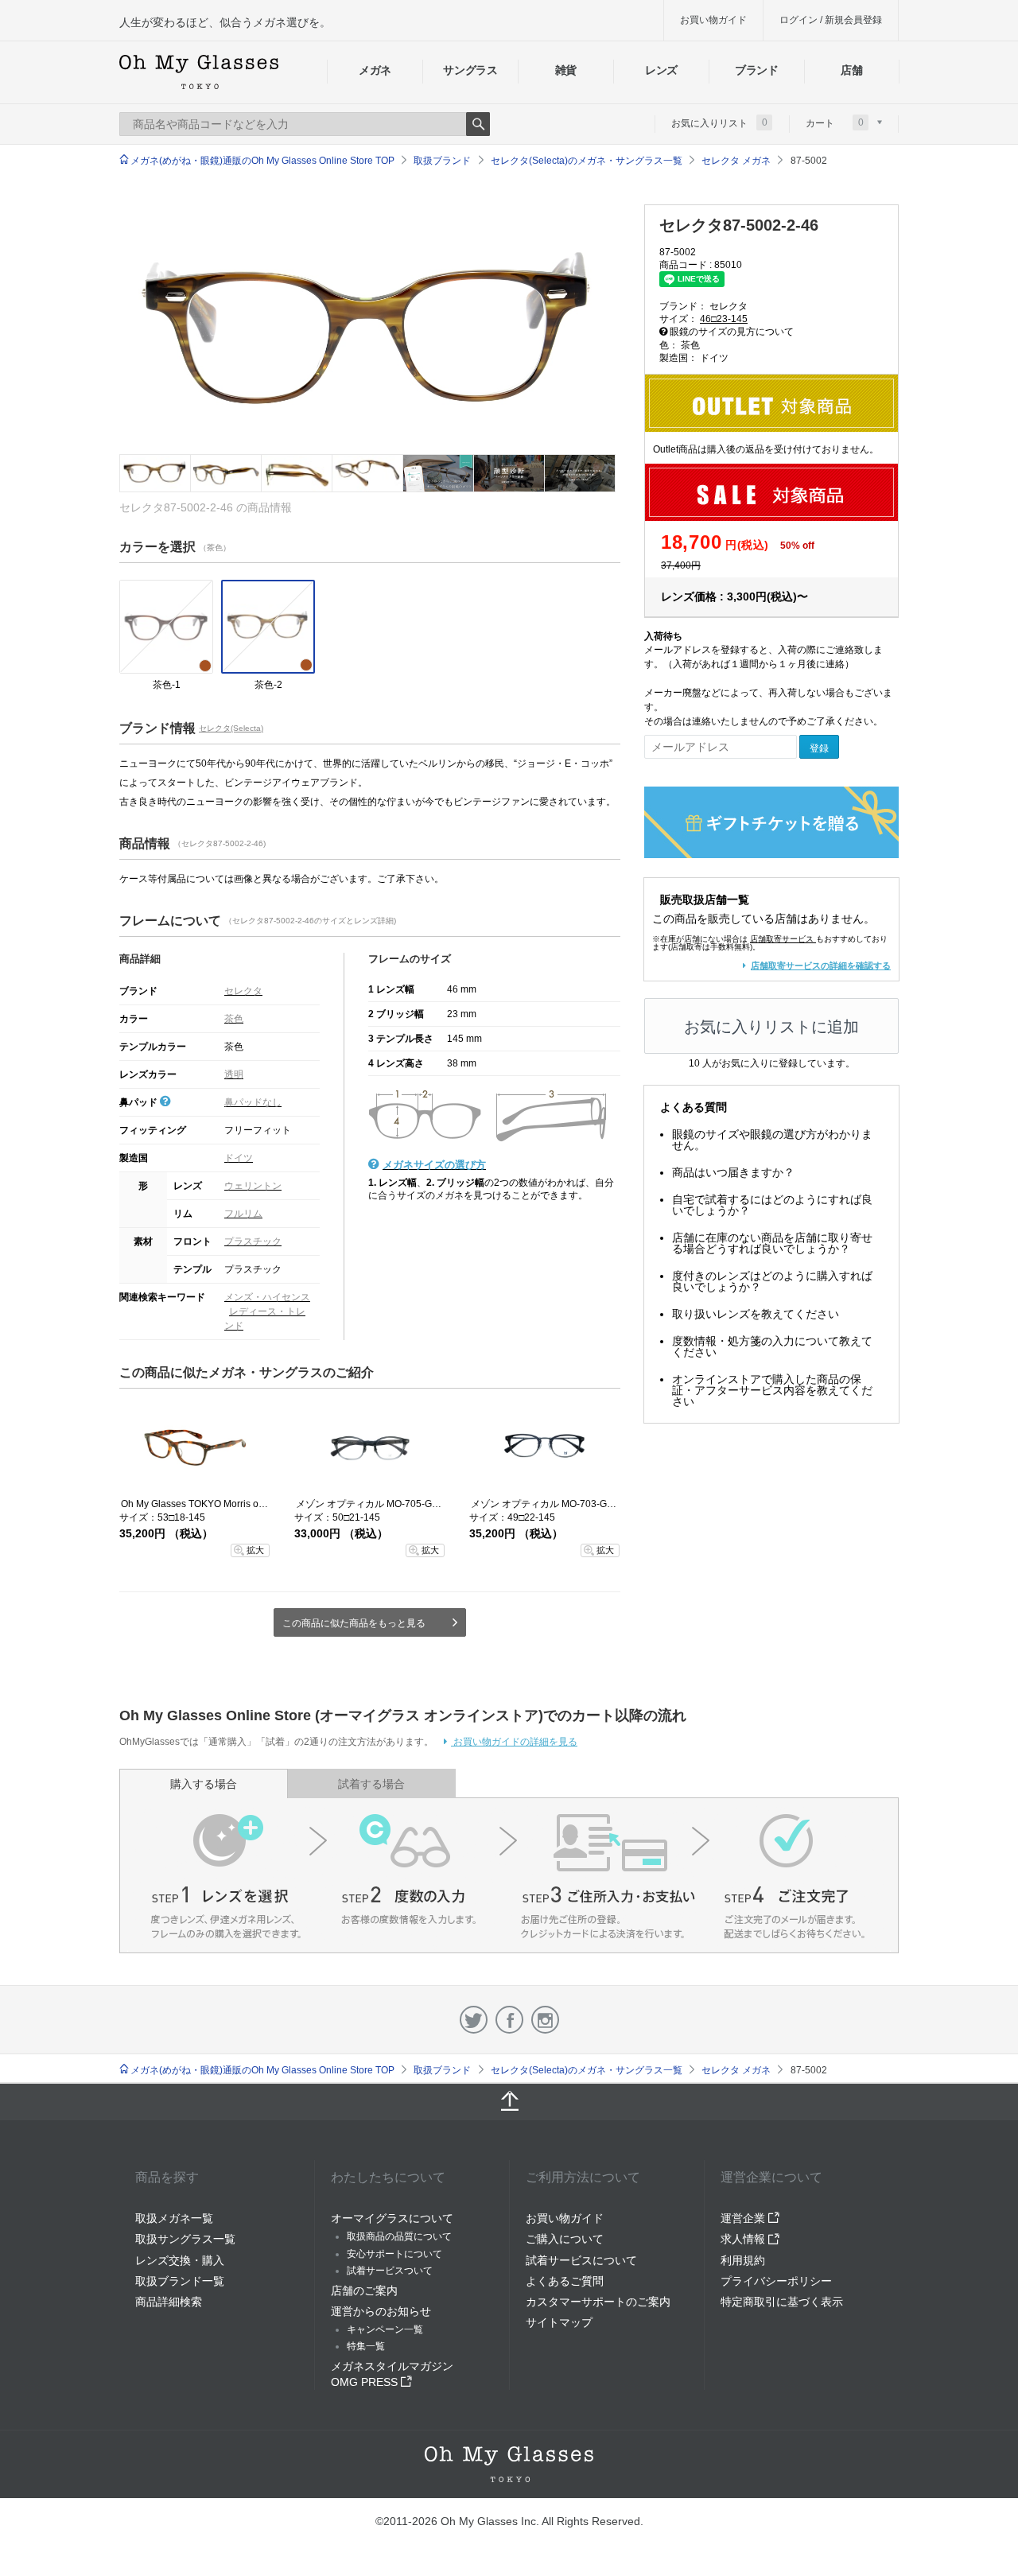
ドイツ (239, 1158)
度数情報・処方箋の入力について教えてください (772, 1346)
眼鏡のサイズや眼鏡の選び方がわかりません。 (772, 1140)
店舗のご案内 (364, 2290)
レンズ (661, 70)
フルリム (243, 1214)
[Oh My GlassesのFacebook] (509, 2020)
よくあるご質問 (565, 2281)
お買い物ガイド (713, 20)
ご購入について (565, 2239)
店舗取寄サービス (782, 939)
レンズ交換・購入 (180, 2260)
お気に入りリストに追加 (771, 1027)
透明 (234, 1074)
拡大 (255, 1550)
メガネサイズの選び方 (434, 1165)
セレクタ (243, 991)
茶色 (234, 1019)
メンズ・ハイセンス (267, 1297)
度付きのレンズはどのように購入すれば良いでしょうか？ (772, 1281)
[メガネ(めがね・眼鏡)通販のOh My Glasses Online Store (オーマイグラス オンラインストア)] (509, 2464)
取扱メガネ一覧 (174, 2218)
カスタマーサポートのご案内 (598, 2302)
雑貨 (566, 70)
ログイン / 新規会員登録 (831, 20)
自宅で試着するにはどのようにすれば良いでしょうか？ (772, 1205)
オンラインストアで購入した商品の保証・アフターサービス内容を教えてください (772, 1390)
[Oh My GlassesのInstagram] (545, 2020)
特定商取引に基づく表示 (782, 2302)
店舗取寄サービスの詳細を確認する (821, 966)
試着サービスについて (581, 2260)
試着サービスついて (390, 2271)
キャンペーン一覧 (385, 2329)
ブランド (757, 70)
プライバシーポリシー (776, 2281)
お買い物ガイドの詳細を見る (514, 1742)
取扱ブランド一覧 (180, 2281)
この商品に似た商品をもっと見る (354, 1623)
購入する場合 (204, 1784)
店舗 (851, 70)
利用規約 (743, 2260)
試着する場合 (371, 1784)
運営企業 (744, 2218)
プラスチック (253, 1241)
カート (835, 122)
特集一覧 (366, 2346)
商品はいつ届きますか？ (733, 1172)
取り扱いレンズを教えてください (756, 1314)
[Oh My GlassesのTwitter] (474, 2020)
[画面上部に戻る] (509, 2102)
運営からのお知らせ (381, 2311)
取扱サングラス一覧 (185, 2239)
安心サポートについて (394, 2254)
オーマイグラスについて (392, 2218)
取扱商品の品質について (399, 2236)
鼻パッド (140, 1102)
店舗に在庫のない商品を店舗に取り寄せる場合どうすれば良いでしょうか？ (772, 1243)
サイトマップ (559, 2322)
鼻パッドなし (253, 1102)
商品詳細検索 (169, 2302)
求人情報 (744, 2239)
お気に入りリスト (719, 122)
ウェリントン (253, 1186)
